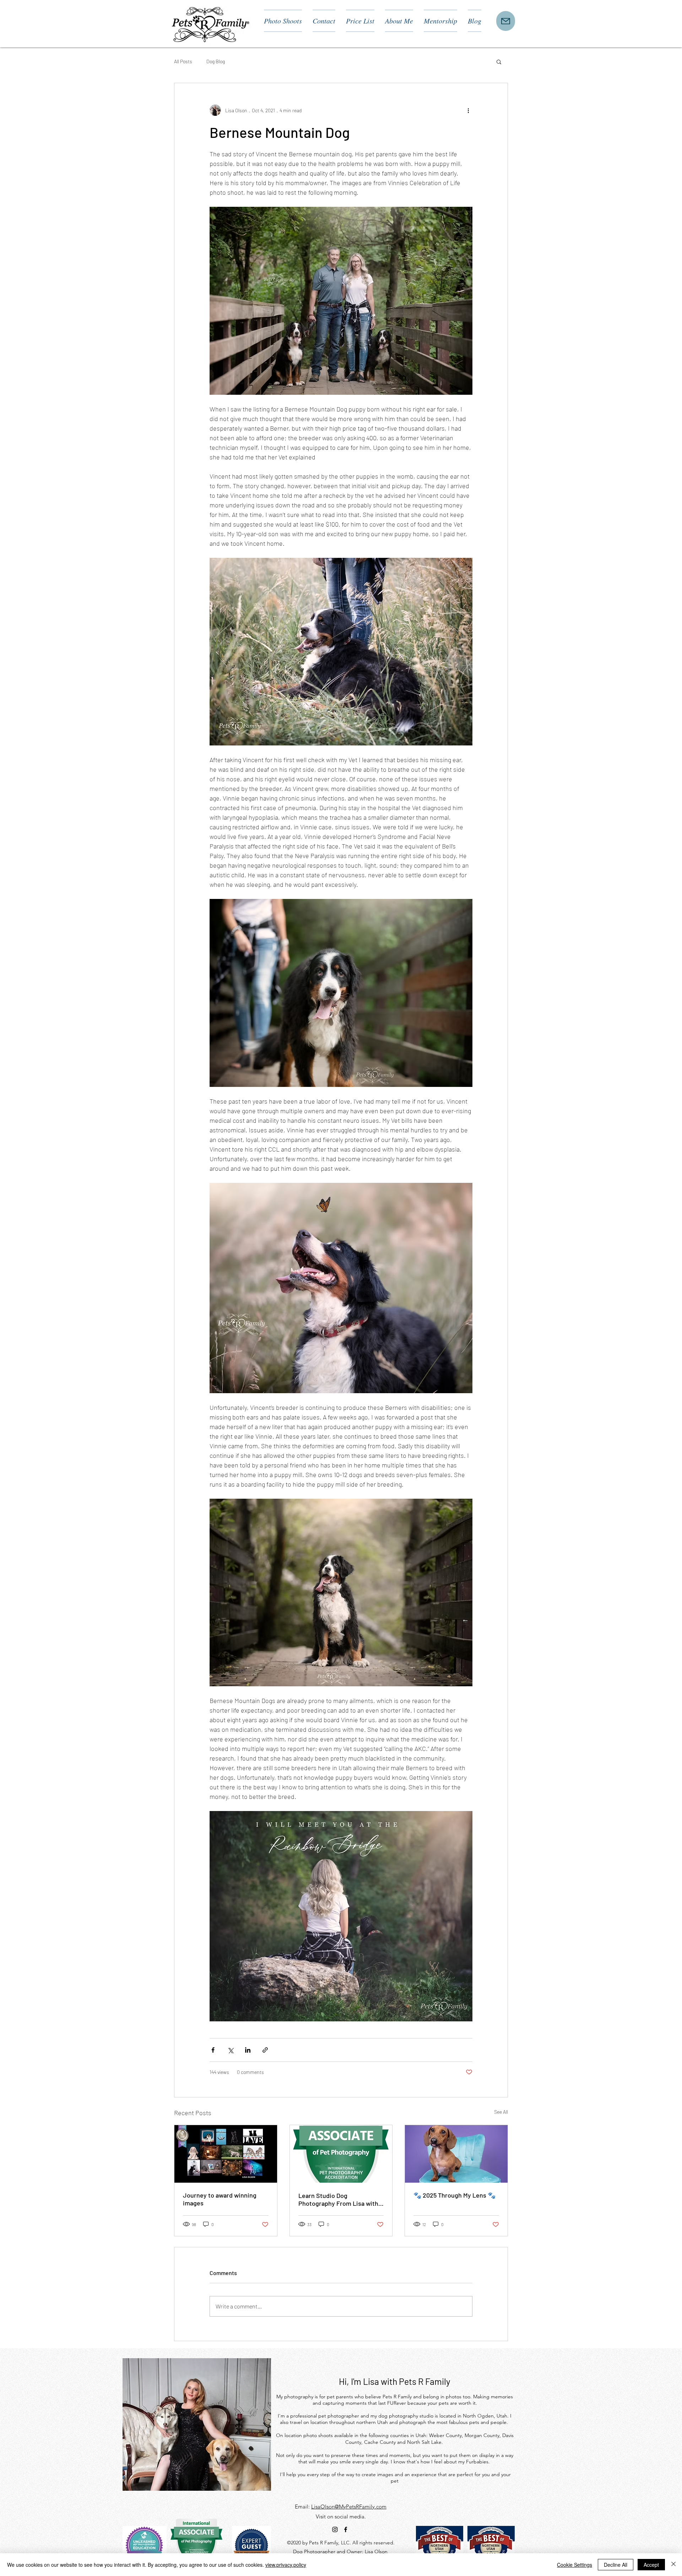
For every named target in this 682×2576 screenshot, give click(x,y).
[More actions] (468, 110)
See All (501, 2112)
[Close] (673, 2565)
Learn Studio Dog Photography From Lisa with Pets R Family (338, 2199)
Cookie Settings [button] (575, 2565)
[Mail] (506, 21)
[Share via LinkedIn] (248, 2050)
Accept (651, 2565)
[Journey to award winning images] (226, 2154)
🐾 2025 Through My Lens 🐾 (454, 2195)
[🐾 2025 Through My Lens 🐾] (456, 2154)
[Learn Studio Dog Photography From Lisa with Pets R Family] (341, 2154)
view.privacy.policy (286, 2565)
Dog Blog (216, 61)
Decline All (616, 2565)
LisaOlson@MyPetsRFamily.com (349, 2507)
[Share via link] (265, 2050)
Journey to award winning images (220, 2199)
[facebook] (346, 2529)
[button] (499, 61)
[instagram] (335, 2529)
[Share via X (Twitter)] (230, 2050)
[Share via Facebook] (213, 2050)
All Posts (183, 61)
